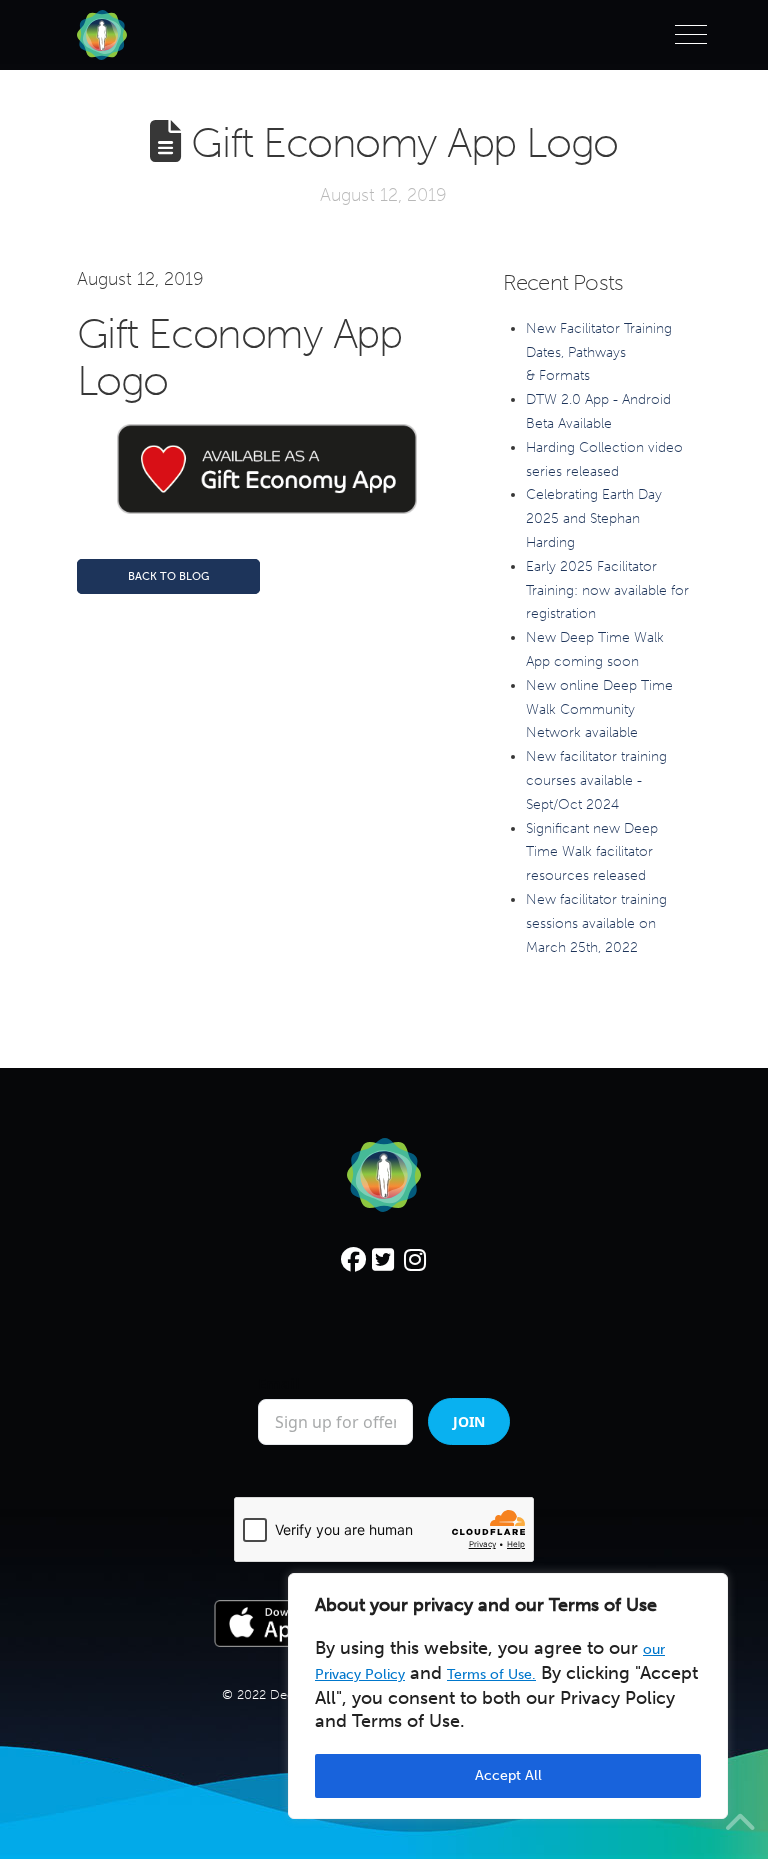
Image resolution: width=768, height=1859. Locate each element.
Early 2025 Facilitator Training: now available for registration (607, 590)
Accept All (508, 1775)
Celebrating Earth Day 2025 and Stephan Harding (594, 518)
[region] (508, 1696)
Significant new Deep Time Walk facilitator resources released (592, 852)
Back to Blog (168, 576)
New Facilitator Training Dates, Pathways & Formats (599, 352)
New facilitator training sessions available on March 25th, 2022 (596, 923)
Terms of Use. (491, 1674)
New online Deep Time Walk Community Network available (599, 709)
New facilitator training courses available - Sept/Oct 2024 (596, 780)
